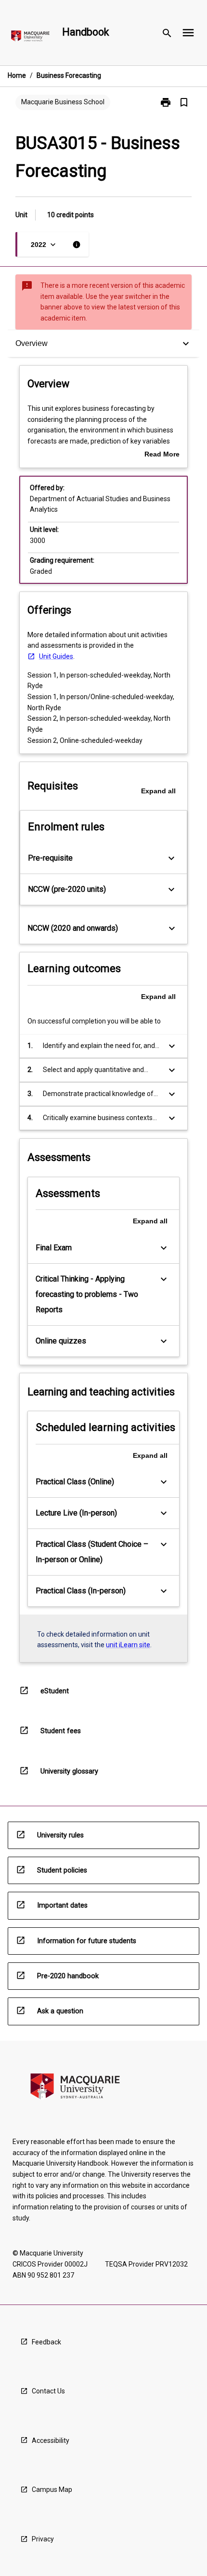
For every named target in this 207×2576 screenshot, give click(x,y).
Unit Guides (56, 656)
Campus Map (52, 2490)
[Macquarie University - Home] (30, 38)
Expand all (158, 791)
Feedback (46, 2342)
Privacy (43, 2539)
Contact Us (48, 2391)
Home (17, 75)
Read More (162, 455)
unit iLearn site (128, 1645)
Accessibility (51, 2440)
